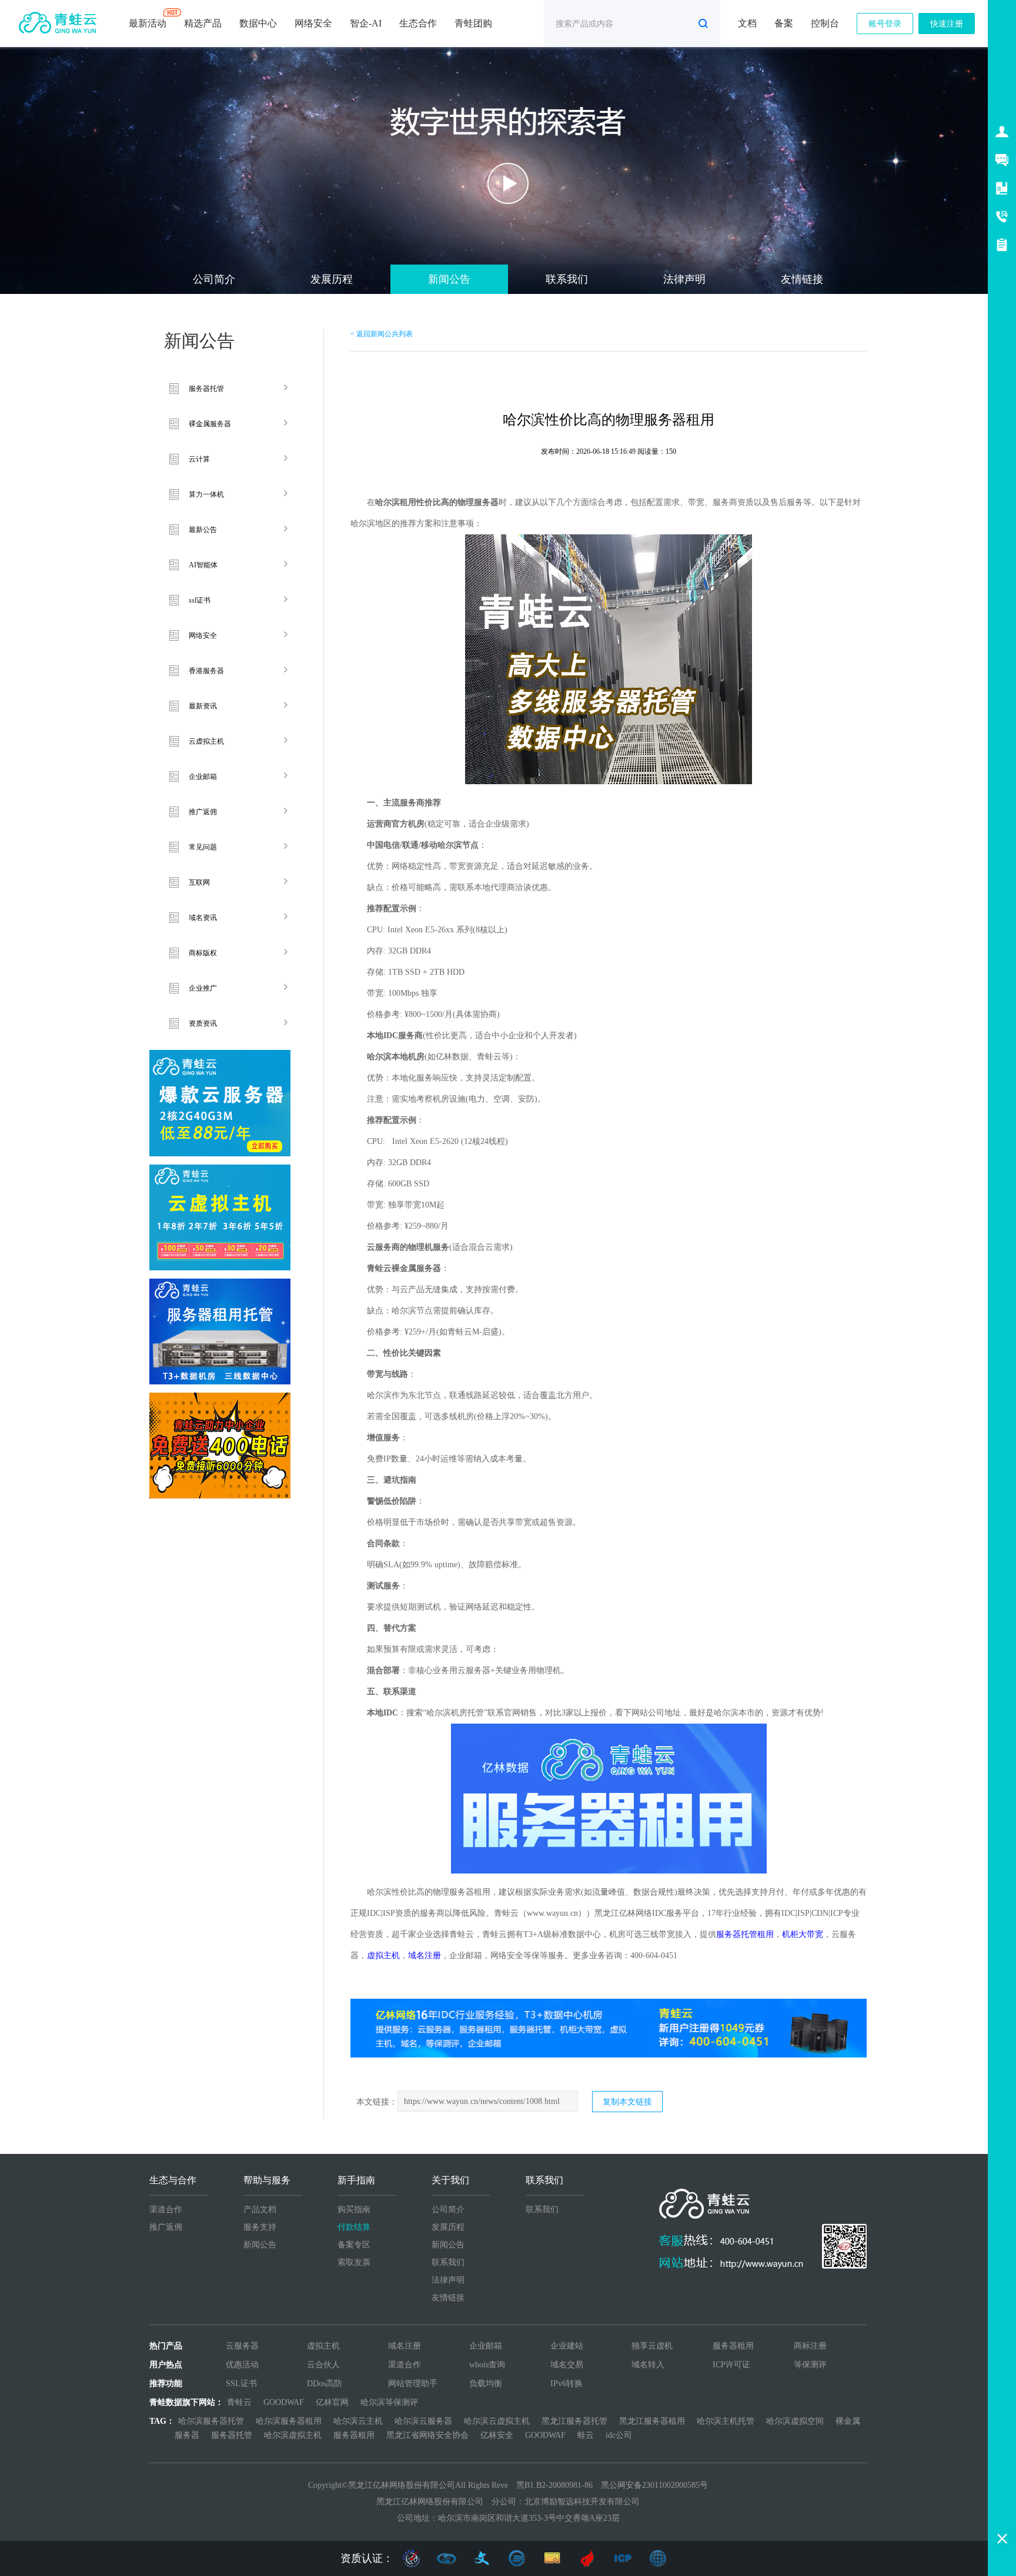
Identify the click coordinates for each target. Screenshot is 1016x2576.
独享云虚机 (652, 2346)
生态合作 (418, 23)
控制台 (825, 23)
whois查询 (487, 2365)
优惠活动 (242, 2365)
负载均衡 (486, 2383)
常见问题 (203, 847)
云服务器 (242, 2346)
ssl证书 (200, 600)
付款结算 (354, 2227)
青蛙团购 (473, 23)
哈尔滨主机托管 (726, 2421)
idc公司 (619, 2435)
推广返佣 (203, 812)
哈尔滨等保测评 (389, 2402)
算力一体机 (206, 494)
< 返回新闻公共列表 (382, 334)
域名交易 (567, 2365)
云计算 (199, 459)
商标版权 (203, 953)
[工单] (1002, 245)
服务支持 (260, 2227)
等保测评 (810, 2365)
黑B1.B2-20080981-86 (554, 2485)
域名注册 (405, 2346)
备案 (784, 23)
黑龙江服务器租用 (652, 2421)
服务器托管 (206, 389)
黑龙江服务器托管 (574, 2421)
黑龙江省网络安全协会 (427, 2435)
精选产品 (203, 23)
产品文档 (260, 2209)
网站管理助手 (413, 2383)
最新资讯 (203, 706)
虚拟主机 (323, 2346)
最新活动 (148, 23)
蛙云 (586, 2435)
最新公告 (203, 530)
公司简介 (214, 279)
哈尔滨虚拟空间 (795, 2421)
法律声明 (684, 279)
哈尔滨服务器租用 (289, 2421)
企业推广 (203, 988)
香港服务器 (206, 671)
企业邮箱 (203, 777)
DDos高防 (325, 2383)
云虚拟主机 (206, 741)
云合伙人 (323, 2365)
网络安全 (313, 23)
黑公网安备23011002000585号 (654, 2485)
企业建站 (567, 2346)
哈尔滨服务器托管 (211, 2421)
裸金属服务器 (210, 424)
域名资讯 (203, 918)
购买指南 (354, 2209)
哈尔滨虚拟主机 (293, 2435)
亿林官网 (332, 2402)
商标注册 (810, 2346)
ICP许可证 (731, 2365)
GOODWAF (284, 2402)
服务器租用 (733, 2346)
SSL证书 (241, 2383)
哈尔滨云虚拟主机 (497, 2421)
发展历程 (332, 279)
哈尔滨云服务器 (423, 2421)
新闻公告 (449, 279)
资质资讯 (203, 1023)
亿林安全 (497, 2435)
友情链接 (802, 279)
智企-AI (366, 23)
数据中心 (258, 23)
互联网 (199, 882)
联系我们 (567, 279)
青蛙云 (239, 2402)
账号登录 (885, 24)
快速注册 (947, 24)
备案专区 (354, 2245)
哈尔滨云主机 (358, 2421)
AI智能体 (203, 565)
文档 (747, 23)
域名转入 (648, 2365)
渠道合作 (166, 2209)
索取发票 (354, 2262)
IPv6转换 (567, 2383)
